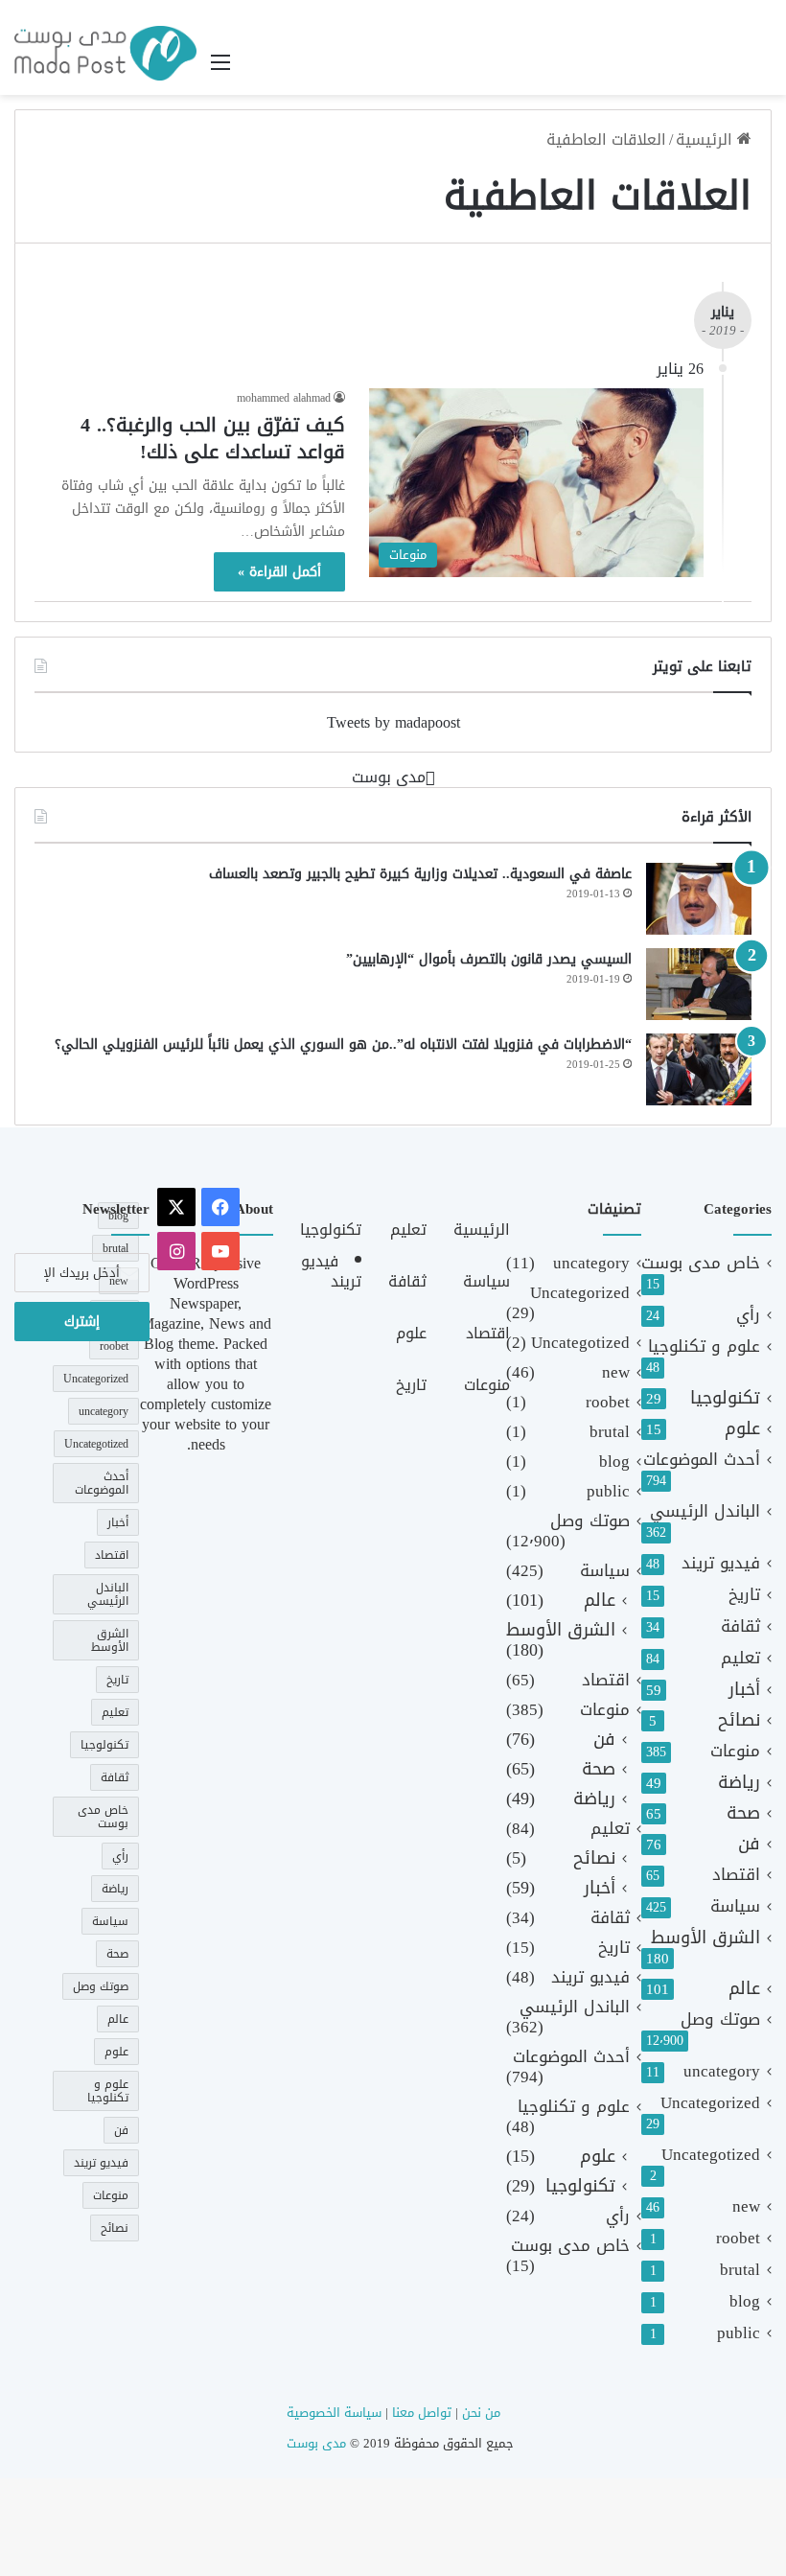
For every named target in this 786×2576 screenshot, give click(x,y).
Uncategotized (711, 2155)
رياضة (739, 1783)
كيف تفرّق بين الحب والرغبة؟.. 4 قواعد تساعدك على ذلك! (213, 438)
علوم (742, 1429)
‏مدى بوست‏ (389, 777)
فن (749, 1844)
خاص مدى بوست (701, 1263)
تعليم (740, 1658)
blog (745, 2301)
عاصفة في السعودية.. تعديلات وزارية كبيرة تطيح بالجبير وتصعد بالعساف (416, 874)
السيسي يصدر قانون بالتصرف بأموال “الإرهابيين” (489, 959)
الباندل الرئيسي (705, 1511)
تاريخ (744, 1595)
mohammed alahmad (284, 398)
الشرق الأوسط (705, 1938)
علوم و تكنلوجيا (704, 1346)
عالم (744, 1989)
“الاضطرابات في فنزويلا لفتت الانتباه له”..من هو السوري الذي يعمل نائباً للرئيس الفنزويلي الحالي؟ (343, 1044)
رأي (748, 1315)
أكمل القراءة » (279, 572)
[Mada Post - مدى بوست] (105, 53)
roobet (738, 2238)
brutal (740, 2270)
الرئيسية (706, 139)
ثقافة (740, 1626)
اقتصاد (736, 1875)
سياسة (735, 1906)
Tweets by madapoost (393, 722)
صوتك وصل (720, 2019)
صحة (743, 1813)
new (746, 2206)
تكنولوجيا (725, 1398)
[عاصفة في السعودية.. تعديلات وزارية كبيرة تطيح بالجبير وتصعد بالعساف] (699, 899)
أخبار (744, 1690)
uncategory (722, 2071)
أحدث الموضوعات (702, 1460)
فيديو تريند (721, 1563)
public (739, 2333)
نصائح (739, 1720)
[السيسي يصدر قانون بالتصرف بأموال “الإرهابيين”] (699, 984)
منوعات (735, 1751)
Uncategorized (710, 2103)
